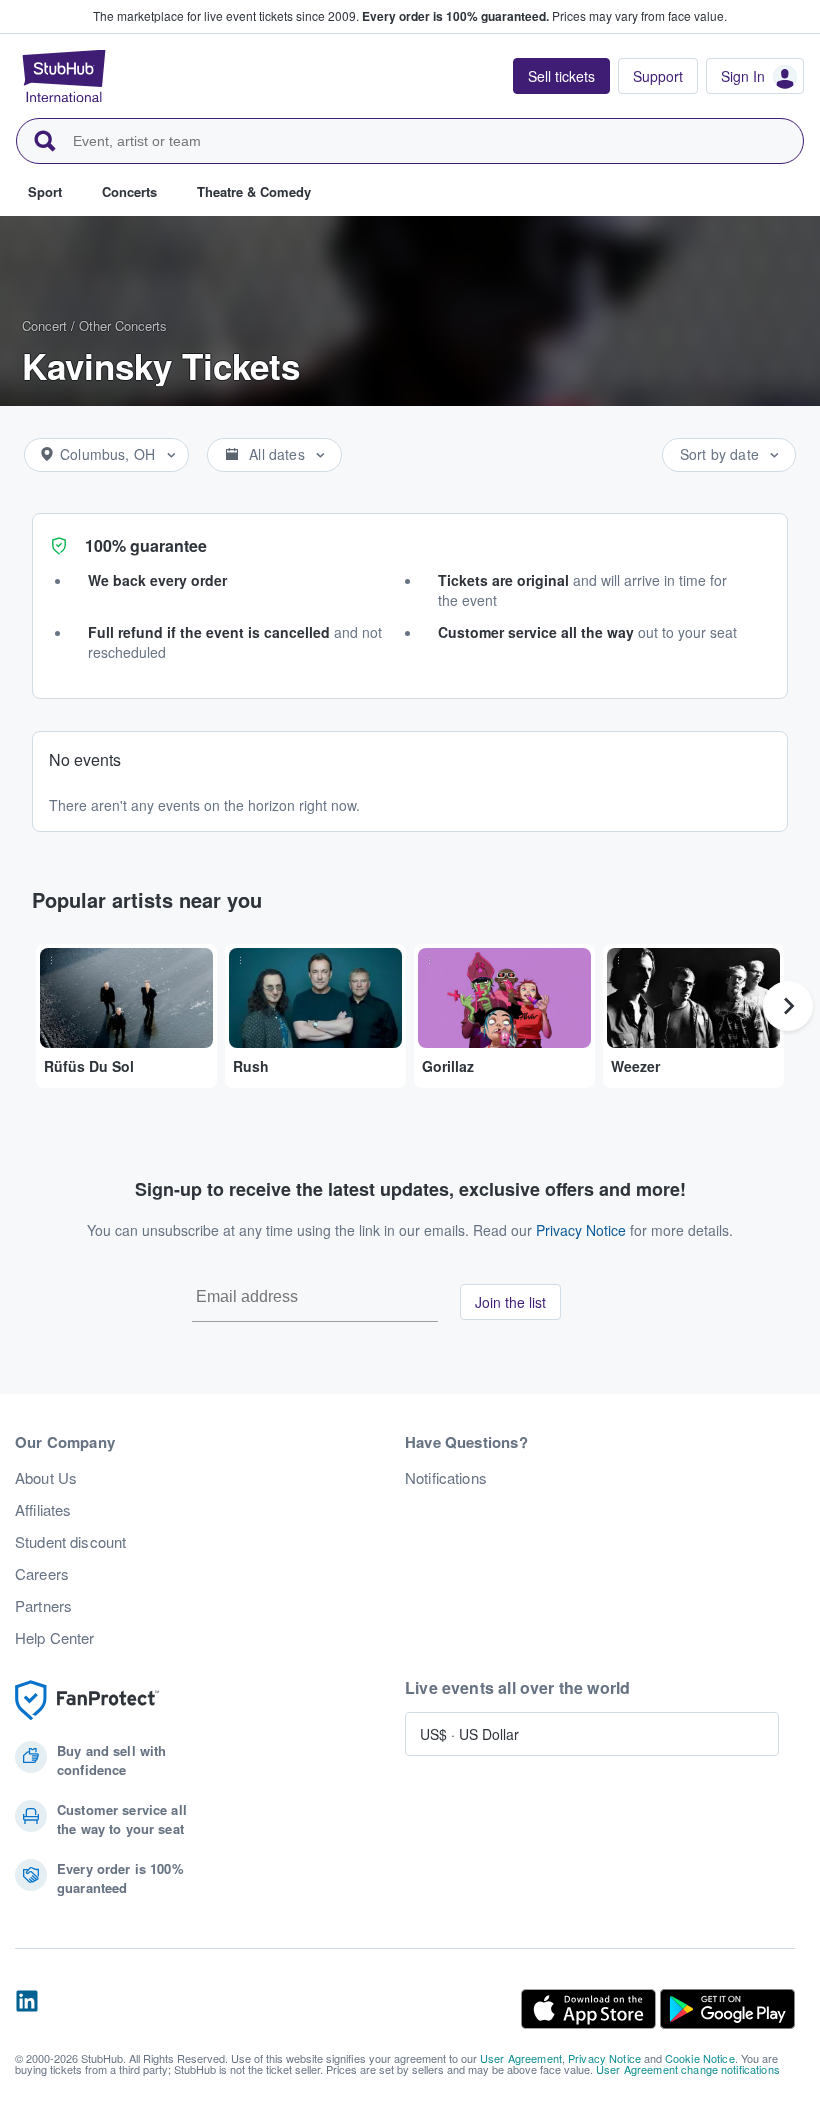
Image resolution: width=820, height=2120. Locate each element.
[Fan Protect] (87, 1700)
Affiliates (43, 1510)
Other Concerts (123, 325)
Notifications (446, 1478)
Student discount (70, 1542)
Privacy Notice (581, 1230)
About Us (46, 1478)
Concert (44, 325)
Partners (43, 1606)
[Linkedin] (27, 2009)
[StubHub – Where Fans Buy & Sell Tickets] (64, 76)
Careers (42, 1574)
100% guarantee (146, 545)
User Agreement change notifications (688, 2069)
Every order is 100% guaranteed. (455, 16)
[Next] (788, 1006)
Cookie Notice (700, 2058)
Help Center (55, 1638)
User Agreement (521, 2058)
